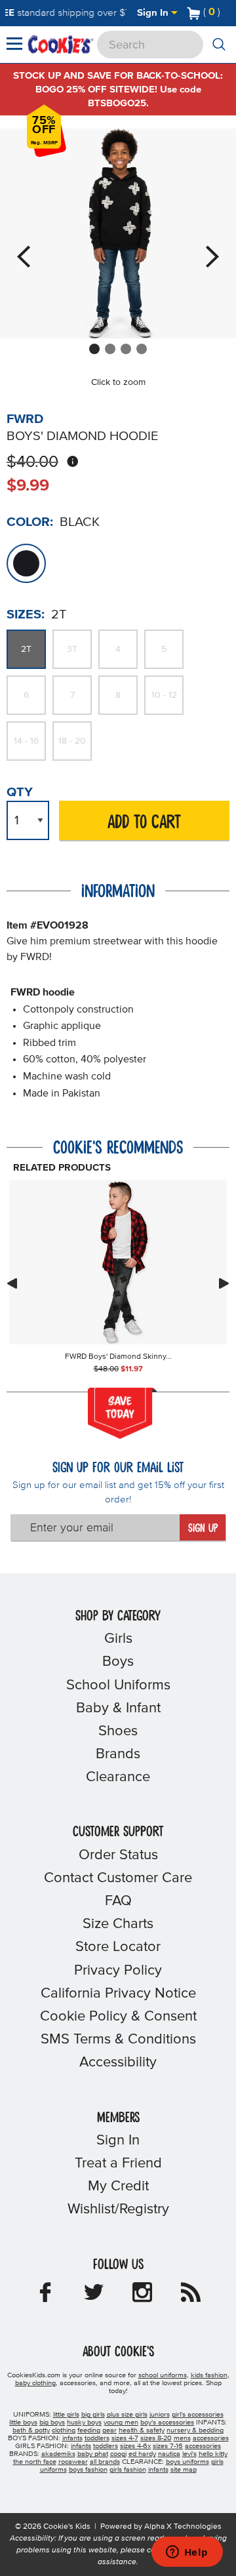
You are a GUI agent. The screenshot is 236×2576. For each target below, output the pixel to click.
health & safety (142, 2430)
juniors (160, 2415)
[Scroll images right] (224, 1283)
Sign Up (203, 1529)
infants (72, 2438)
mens (182, 2438)
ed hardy (142, 2454)
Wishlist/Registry (118, 2209)
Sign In (154, 13)
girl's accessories (198, 2415)
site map (184, 2470)
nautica (169, 2454)
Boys (118, 1662)
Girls (118, 1639)
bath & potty (31, 2430)
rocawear (73, 2462)
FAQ (118, 1901)
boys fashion (88, 2470)
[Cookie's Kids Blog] (191, 2297)
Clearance (118, 1777)
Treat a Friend (118, 2163)
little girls (66, 2415)
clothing (64, 2430)
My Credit (118, 2186)
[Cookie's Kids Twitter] (94, 2297)
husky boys (84, 2423)
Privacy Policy (118, 1971)
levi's (189, 2454)
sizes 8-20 (156, 2438)
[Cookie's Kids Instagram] (142, 2297)
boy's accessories (167, 2423)
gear (109, 2430)
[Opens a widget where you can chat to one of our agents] (187, 2553)
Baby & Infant (118, 1708)
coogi (118, 2454)
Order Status (118, 1855)
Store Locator (118, 1947)
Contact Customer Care (118, 1878)
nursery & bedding (195, 2430)
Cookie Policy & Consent (118, 2017)
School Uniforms (118, 1685)
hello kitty (213, 2454)
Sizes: (26, 614)
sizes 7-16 (168, 2446)
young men (121, 2423)
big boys (52, 2423)
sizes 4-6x (135, 2446)
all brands (105, 2462)
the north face (35, 2462)
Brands (118, 1754)
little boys (23, 2423)
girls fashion (128, 2470)
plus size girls (127, 2415)
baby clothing (35, 2383)
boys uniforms (187, 2462)
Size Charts (118, 1924)
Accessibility (118, 2063)
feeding (89, 2430)
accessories (211, 2438)
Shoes (118, 1731)
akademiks (58, 2454)
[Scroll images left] (12, 1283)
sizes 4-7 (125, 2438)
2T (26, 649)
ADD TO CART (144, 823)
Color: (30, 522)
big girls (93, 2415)
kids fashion (209, 2375)
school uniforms (163, 2375)
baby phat (93, 2454)
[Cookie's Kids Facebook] (45, 2297)
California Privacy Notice (118, 1994)
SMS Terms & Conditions (118, 2040)
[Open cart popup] (226, 13)
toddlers (97, 2438)
